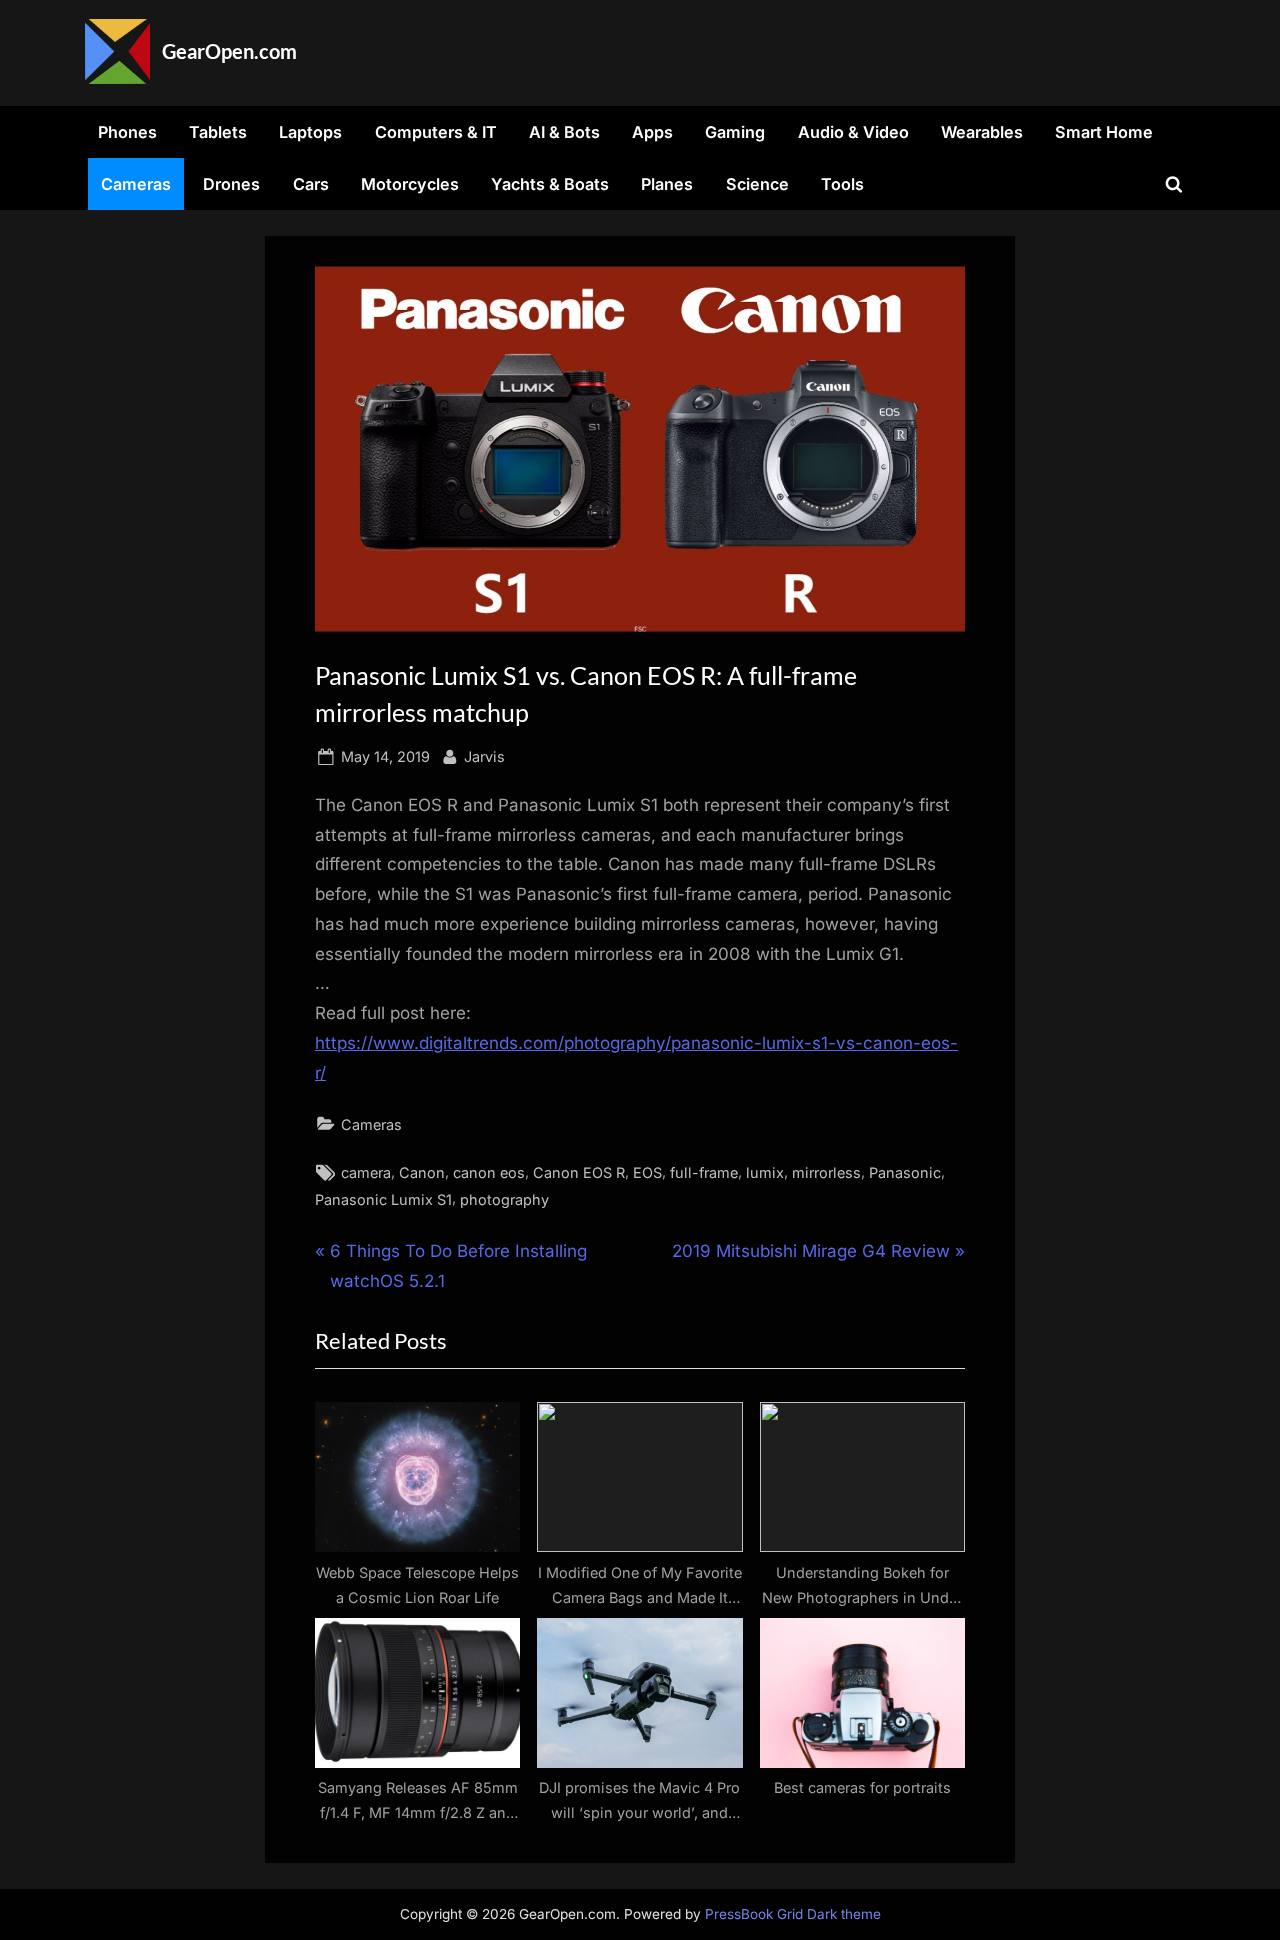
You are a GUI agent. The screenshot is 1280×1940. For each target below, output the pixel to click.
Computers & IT (436, 132)
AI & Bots (564, 132)
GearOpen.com (229, 51)
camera (366, 1172)
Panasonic (905, 1172)
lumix (765, 1172)
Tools (842, 184)
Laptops (310, 132)
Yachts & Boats (550, 184)
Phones (127, 132)
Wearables (982, 132)
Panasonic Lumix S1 (383, 1199)
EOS (647, 1172)
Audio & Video (853, 132)
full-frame (704, 1172)
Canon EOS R (579, 1172)
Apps (652, 132)
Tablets (218, 132)
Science (757, 184)
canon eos (489, 1172)
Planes (667, 184)
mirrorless (826, 1172)
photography (504, 1199)
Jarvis (484, 756)
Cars (311, 184)
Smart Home (1104, 132)
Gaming (735, 132)
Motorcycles (410, 184)
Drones (231, 184)
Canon (422, 1172)
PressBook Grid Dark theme (793, 1914)
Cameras (136, 184)
